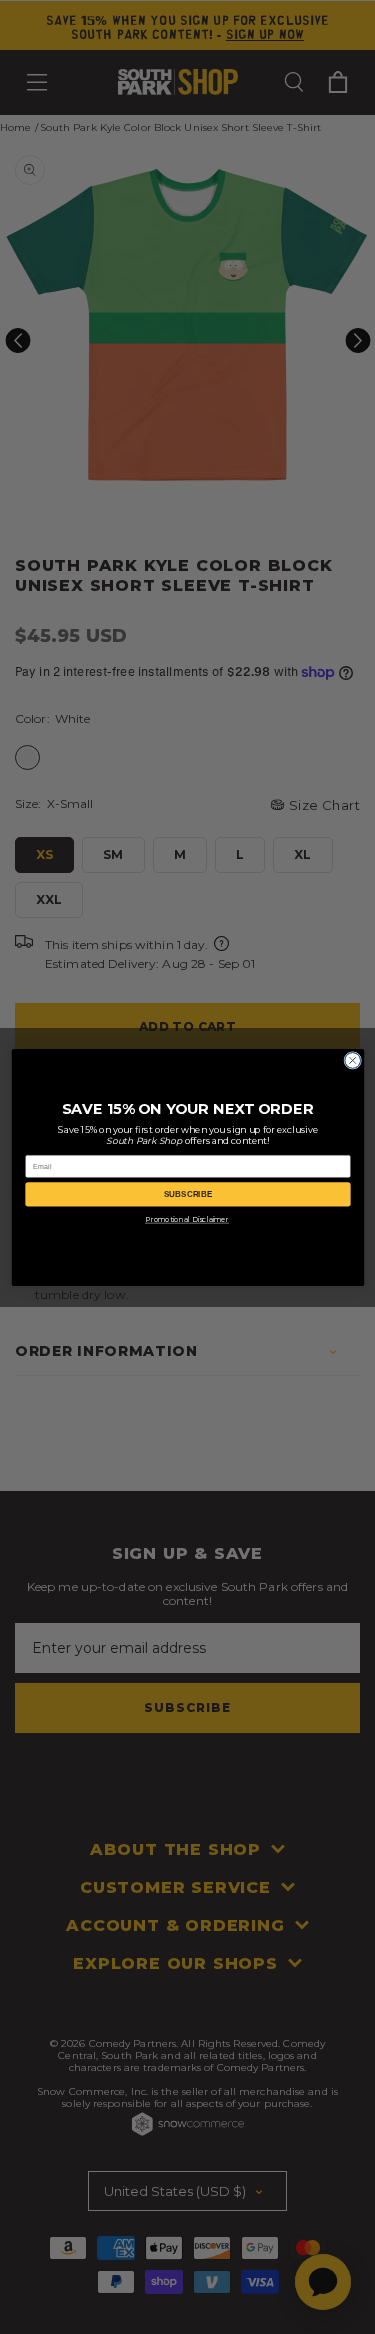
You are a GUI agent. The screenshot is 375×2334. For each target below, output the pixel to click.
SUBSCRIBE (188, 1193)
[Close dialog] (352, 1060)
